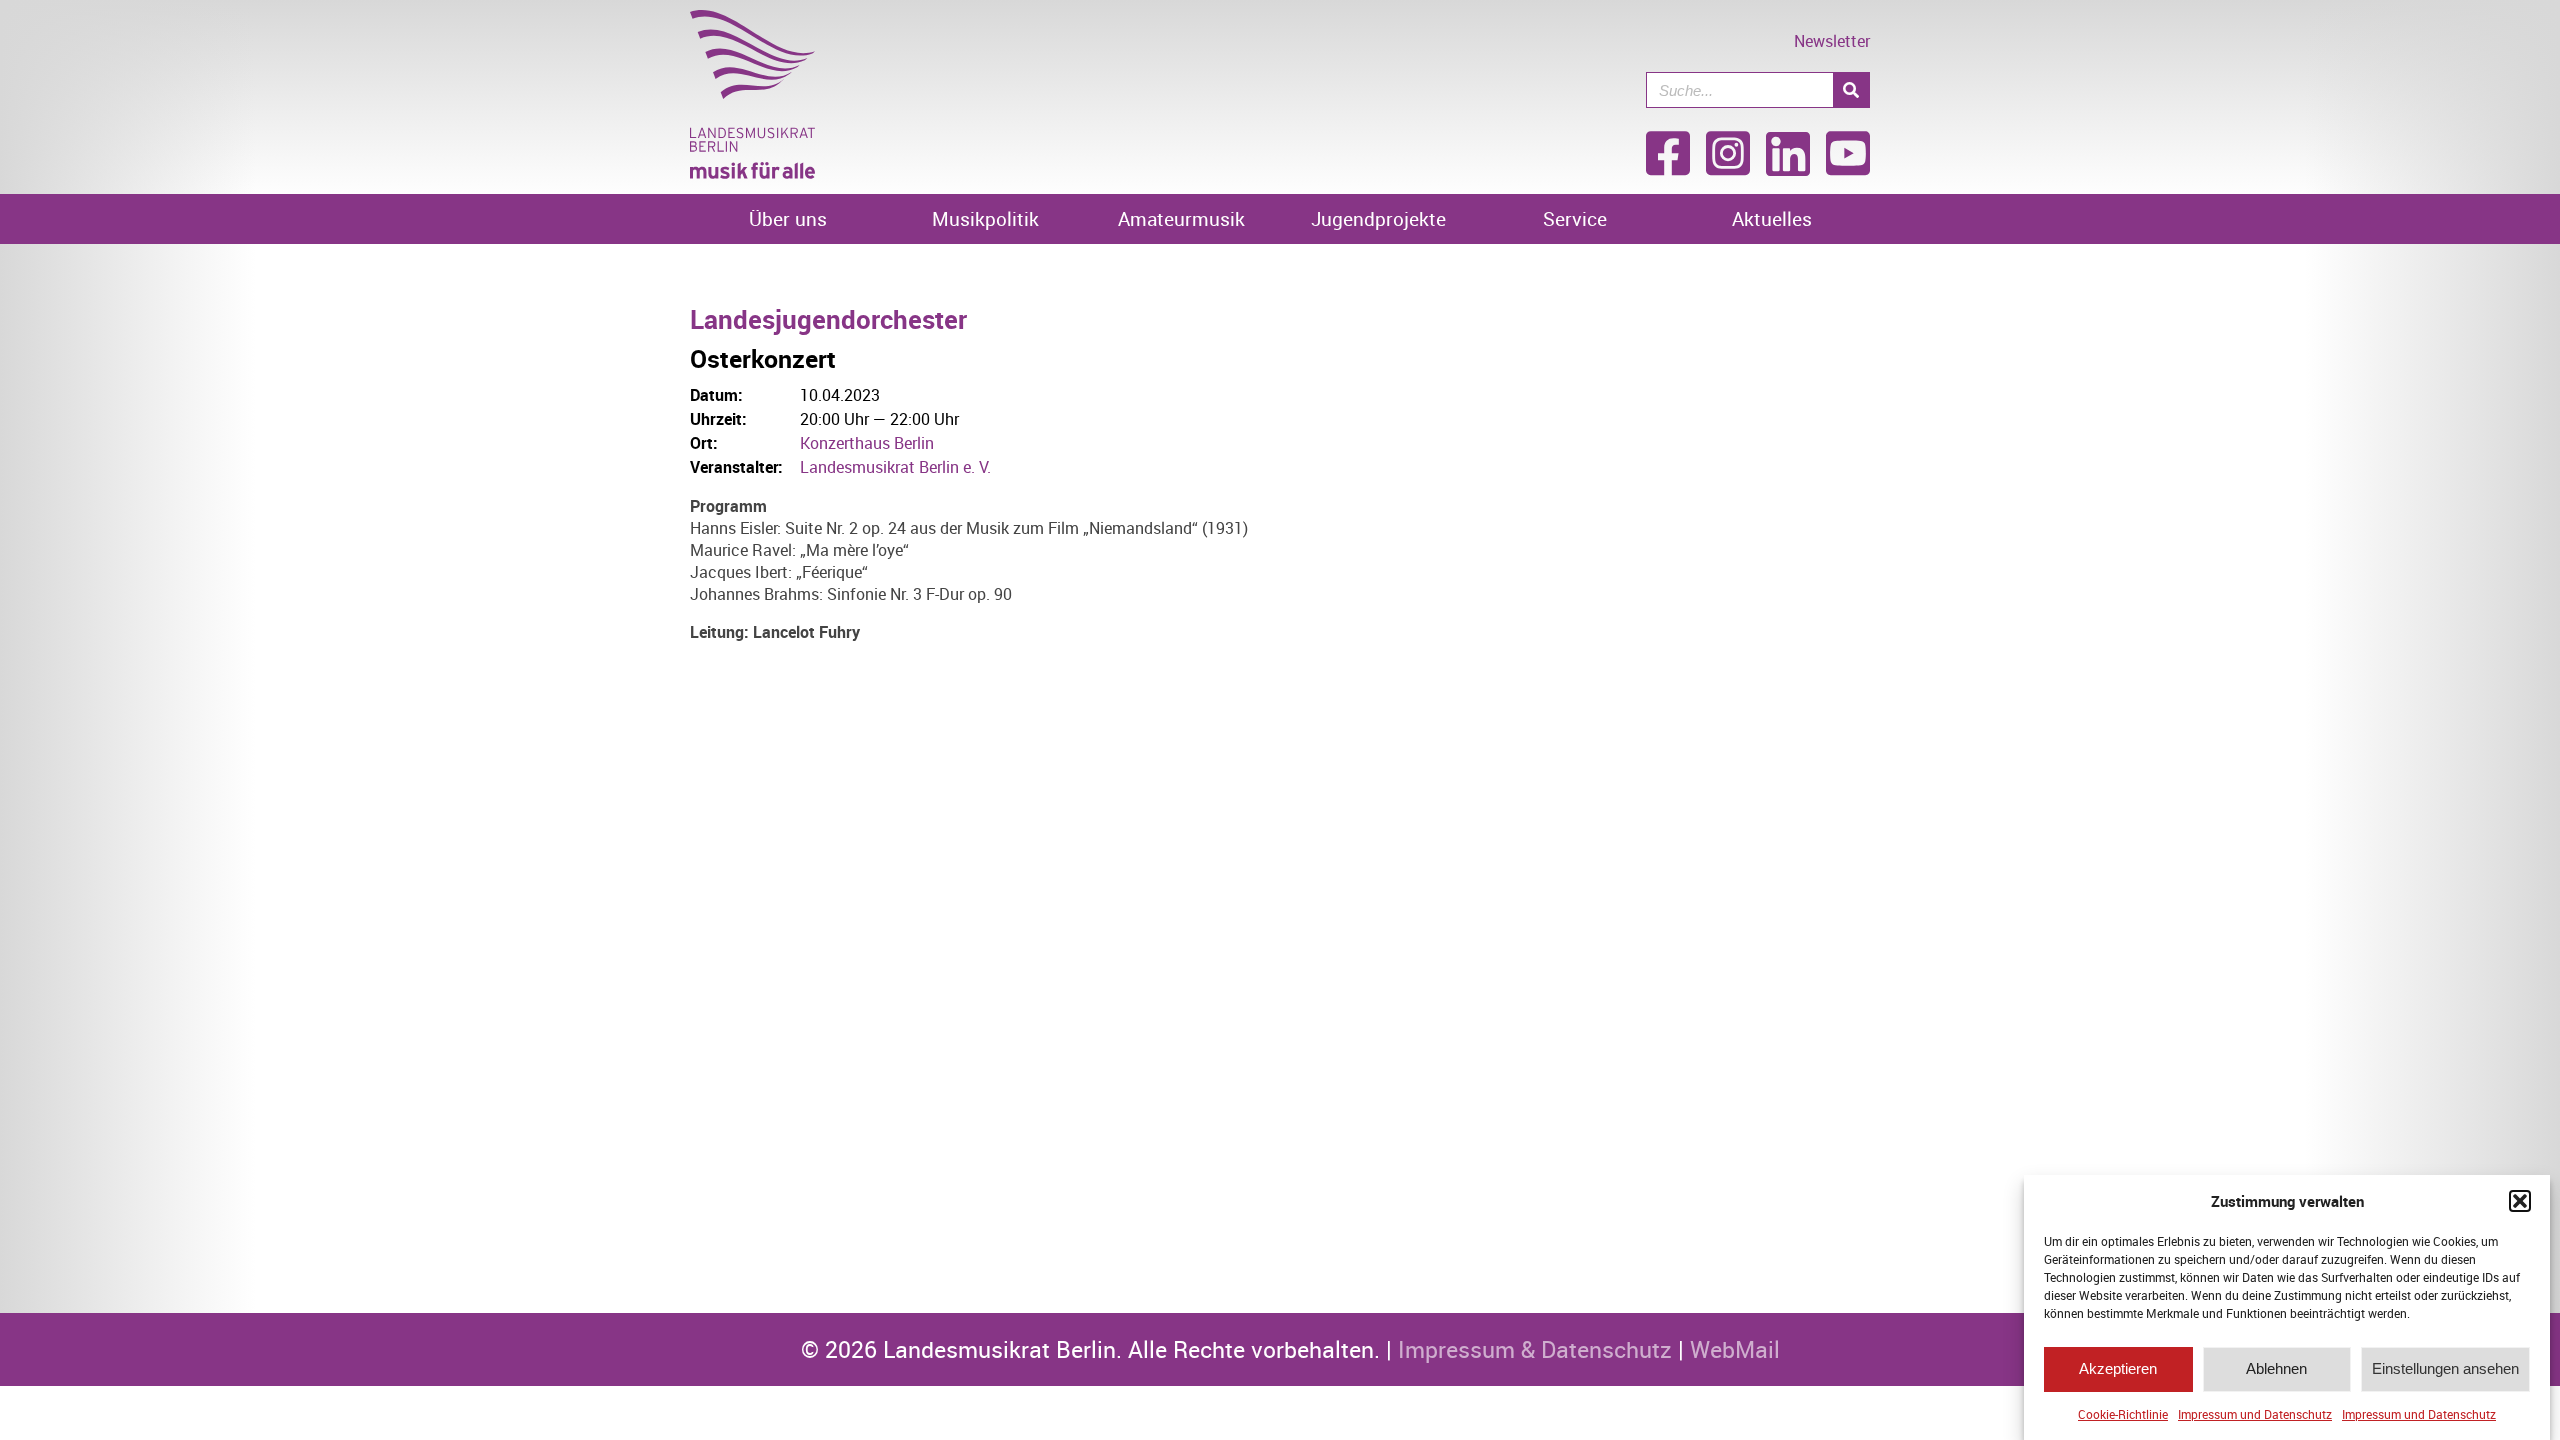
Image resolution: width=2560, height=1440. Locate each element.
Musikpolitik (985, 219)
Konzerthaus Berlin (867, 443)
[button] (2520, 1201)
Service (1575, 219)
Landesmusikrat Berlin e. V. (895, 467)
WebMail (1735, 1349)
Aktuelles (1772, 219)
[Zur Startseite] (752, 173)
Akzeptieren (2118, 1369)
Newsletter (1832, 41)
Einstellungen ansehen (2445, 1369)
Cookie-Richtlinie (2123, 1414)
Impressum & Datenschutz (1535, 1349)
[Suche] (1851, 90)
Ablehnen (2276, 1369)
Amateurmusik (1181, 219)
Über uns (788, 219)
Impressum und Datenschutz (2255, 1414)
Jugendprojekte (1378, 219)
